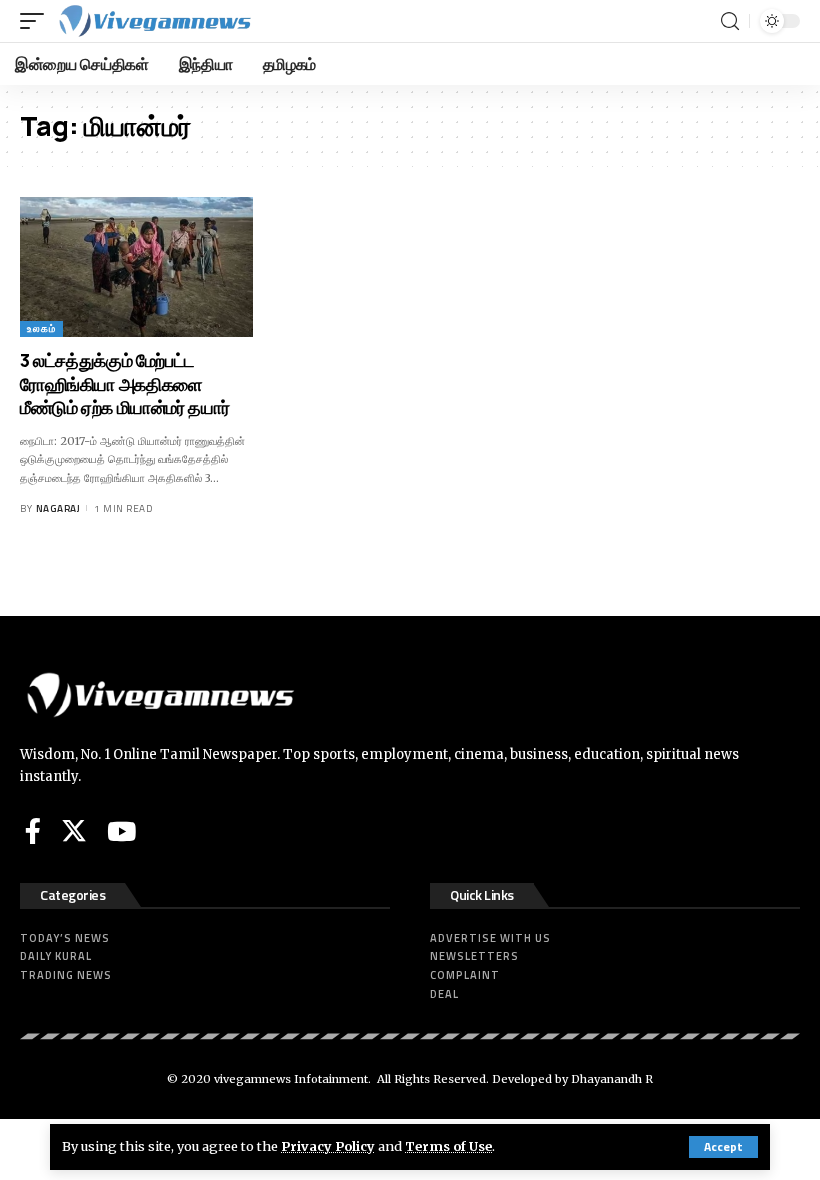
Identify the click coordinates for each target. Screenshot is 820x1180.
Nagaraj (58, 508)
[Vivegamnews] (154, 21)
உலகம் (41, 328)
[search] (730, 21)
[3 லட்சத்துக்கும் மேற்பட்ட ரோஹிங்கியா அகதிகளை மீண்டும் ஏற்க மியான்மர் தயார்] (136, 267)
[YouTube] (121, 831)
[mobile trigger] (37, 21)
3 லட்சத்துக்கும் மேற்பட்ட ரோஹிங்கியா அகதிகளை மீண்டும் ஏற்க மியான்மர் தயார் (124, 383)
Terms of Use (448, 1146)
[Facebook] (33, 831)
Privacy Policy (328, 1146)
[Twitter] (74, 831)
